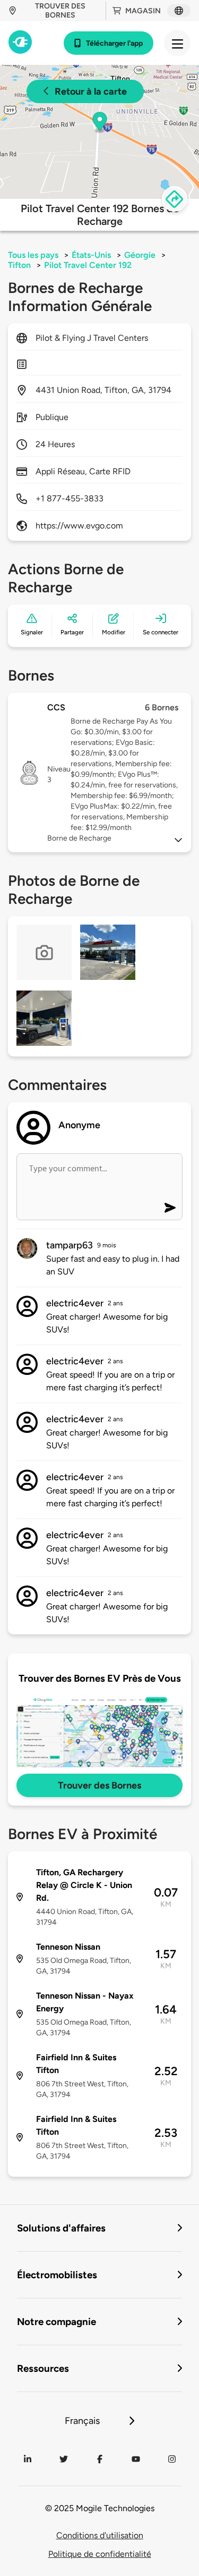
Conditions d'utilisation (100, 2535)
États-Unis (91, 255)
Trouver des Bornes (99, 1785)
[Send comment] (170, 1208)
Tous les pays (33, 255)
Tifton (19, 265)
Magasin (143, 11)
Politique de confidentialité (100, 2554)
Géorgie (140, 255)
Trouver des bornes (60, 11)
